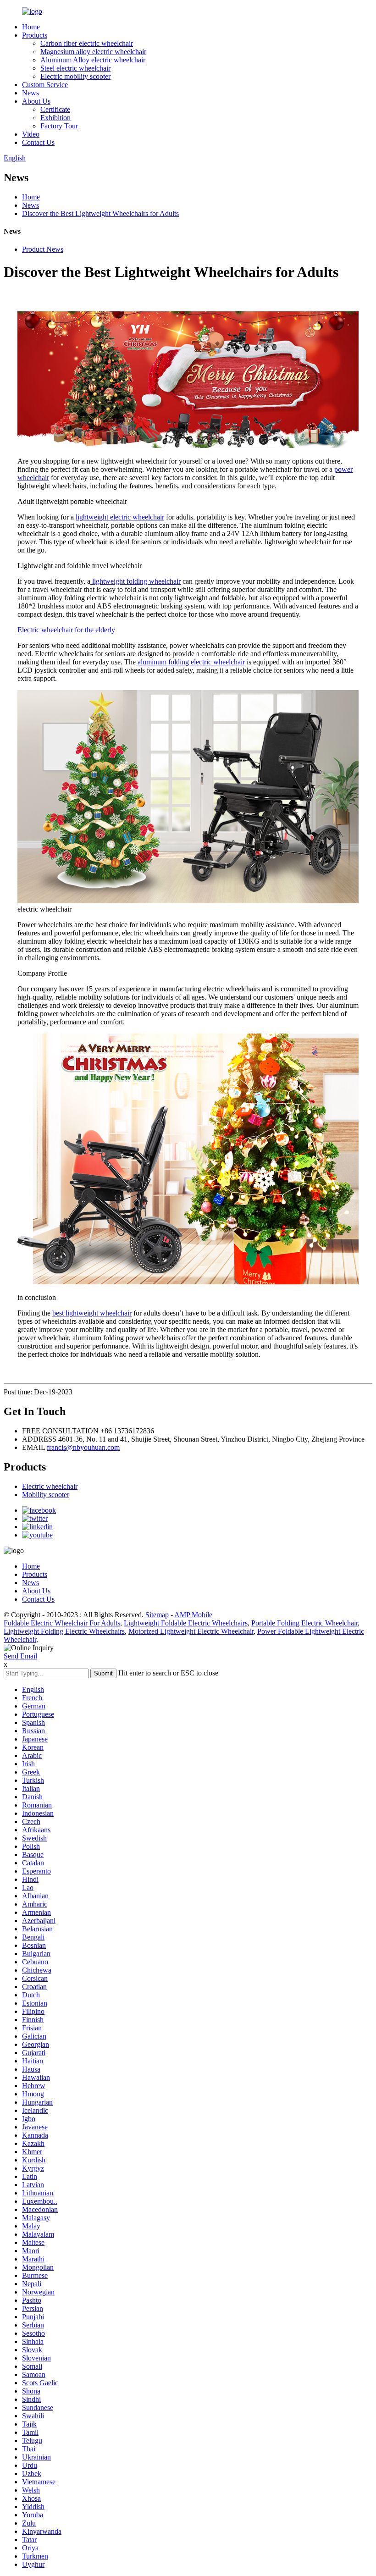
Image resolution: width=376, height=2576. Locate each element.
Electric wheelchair (50, 1486)
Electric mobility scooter (75, 76)
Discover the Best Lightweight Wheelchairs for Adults (100, 213)
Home (31, 27)
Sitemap (157, 1615)
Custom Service (45, 85)
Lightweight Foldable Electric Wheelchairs (186, 1623)
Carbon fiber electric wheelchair (87, 43)
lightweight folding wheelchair (135, 581)
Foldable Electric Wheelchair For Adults (62, 1623)
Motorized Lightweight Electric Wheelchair (191, 1631)
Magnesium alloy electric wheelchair (93, 52)
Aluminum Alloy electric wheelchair (93, 60)
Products (35, 35)
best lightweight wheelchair (92, 1313)
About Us (36, 101)
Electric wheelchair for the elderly (66, 630)
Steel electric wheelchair (75, 68)
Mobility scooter (46, 1495)
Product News (43, 249)
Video (31, 134)
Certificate (55, 109)
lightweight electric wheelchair (120, 517)
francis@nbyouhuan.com (83, 1447)
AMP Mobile (193, 1615)
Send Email (20, 1656)
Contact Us (38, 142)
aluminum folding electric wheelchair (190, 662)
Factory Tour (59, 126)
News (30, 93)
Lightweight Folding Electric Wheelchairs (64, 1631)
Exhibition (55, 118)
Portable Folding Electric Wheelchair (304, 1623)
